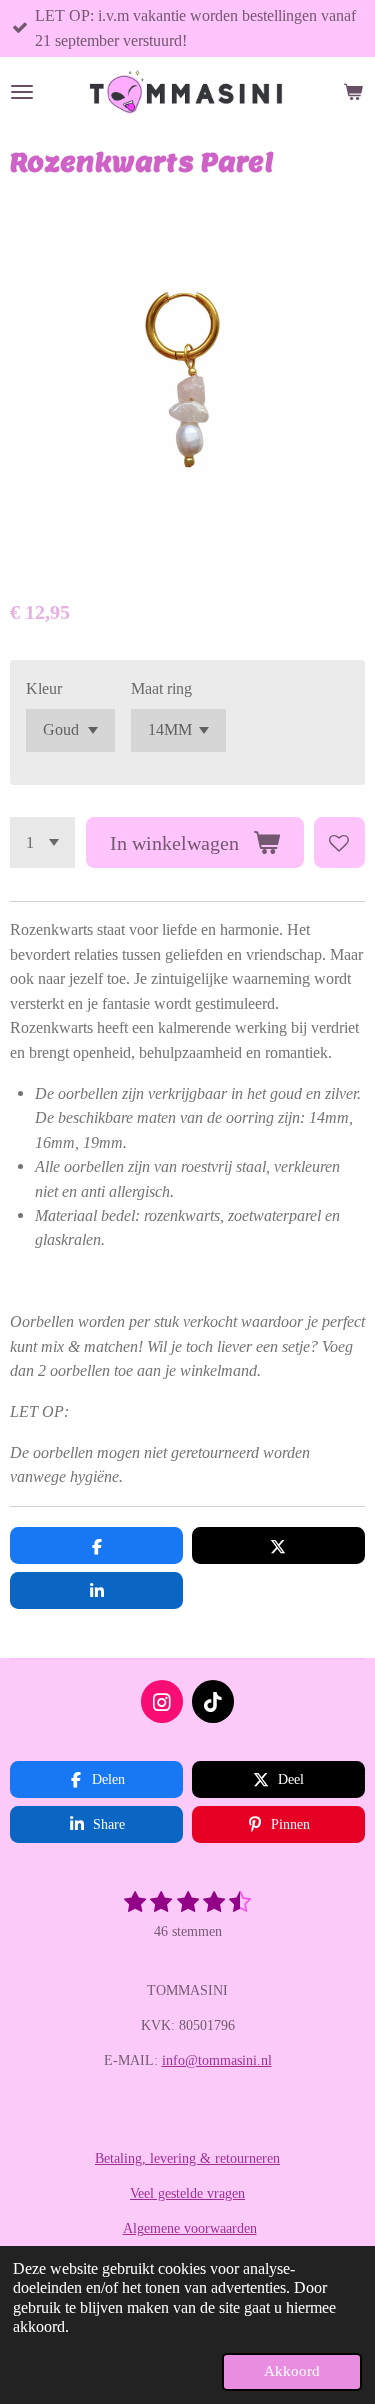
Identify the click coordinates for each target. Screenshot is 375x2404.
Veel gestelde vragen (187, 2193)
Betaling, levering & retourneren (187, 2158)
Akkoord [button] (292, 2371)
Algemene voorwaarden (190, 2228)
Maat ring (161, 688)
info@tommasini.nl (217, 2060)
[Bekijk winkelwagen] (353, 92)
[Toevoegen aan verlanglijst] (339, 842)
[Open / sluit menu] (22, 92)
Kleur (44, 688)
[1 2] (42, 842)
